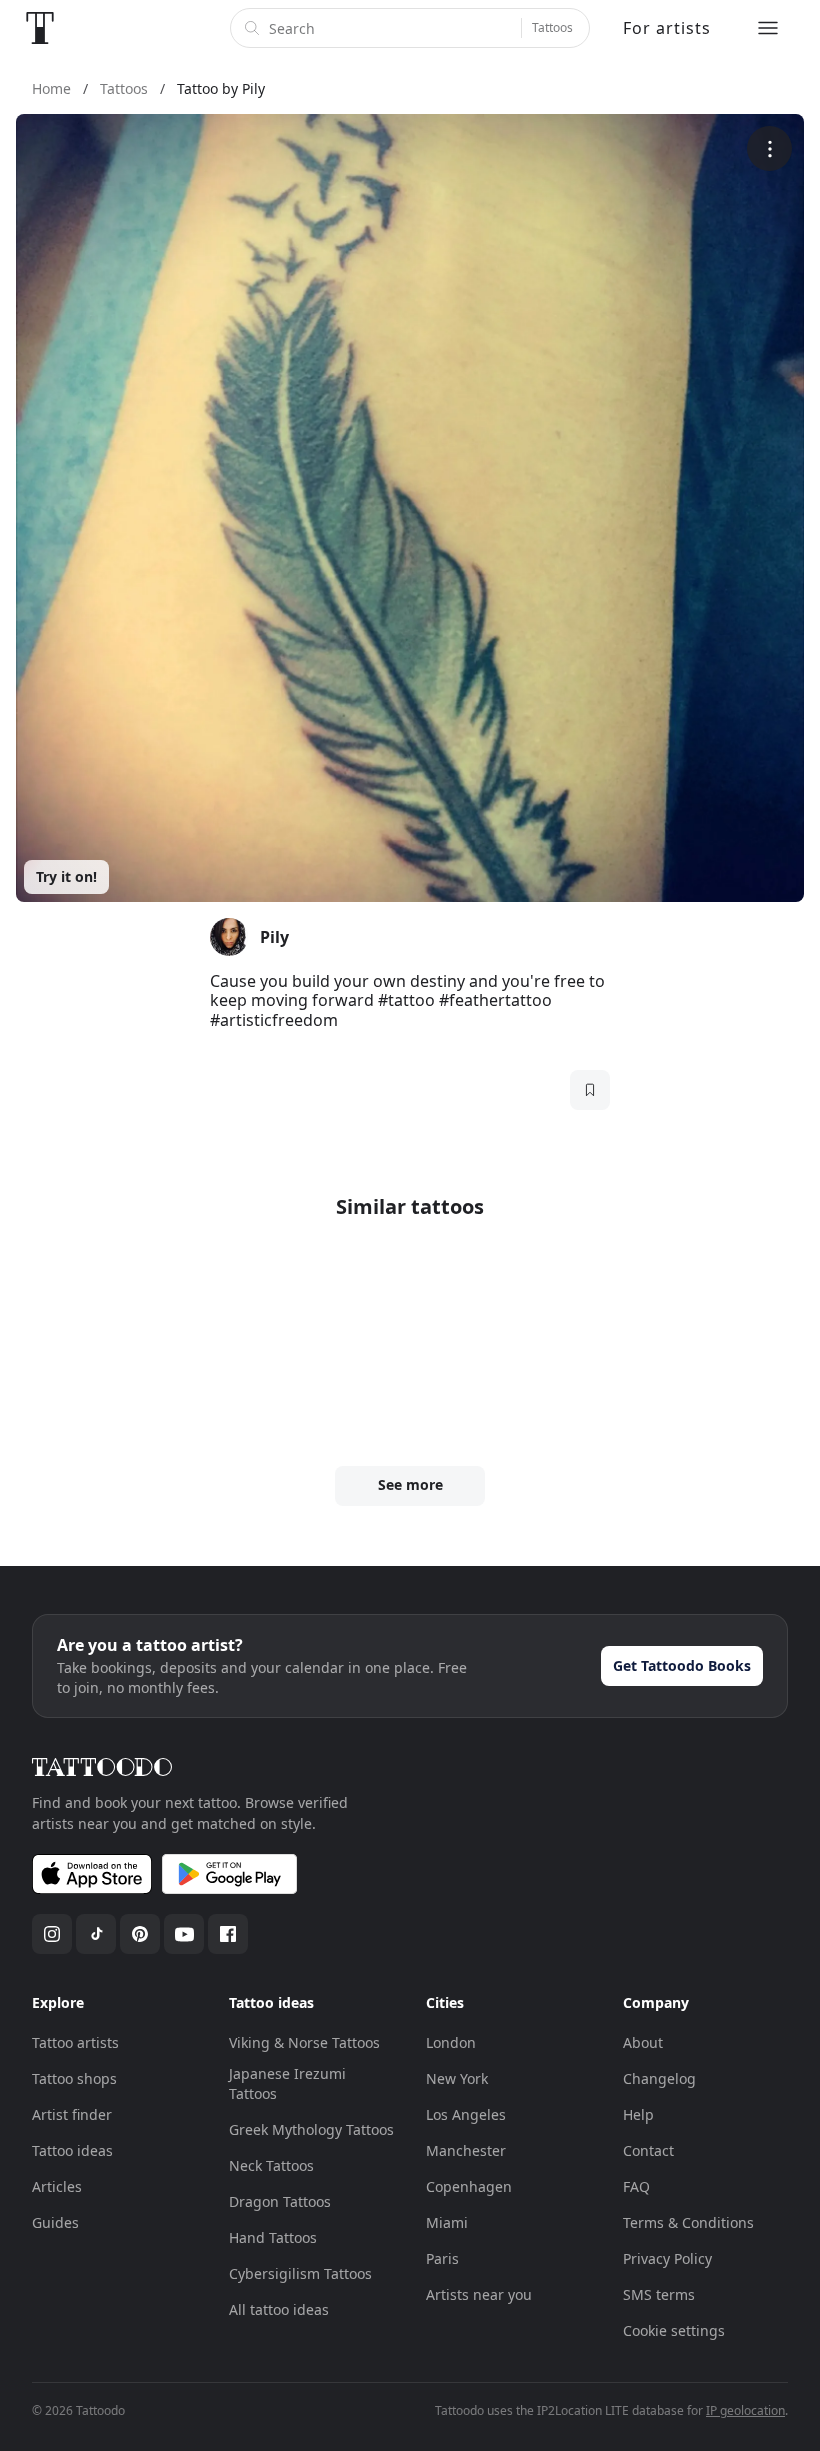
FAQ (636, 2186)
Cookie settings (674, 2330)
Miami (447, 2222)
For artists (667, 28)
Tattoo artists (75, 2042)
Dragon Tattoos (280, 2201)
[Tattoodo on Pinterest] (140, 1934)
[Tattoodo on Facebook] (228, 1934)
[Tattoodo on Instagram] (52, 1934)
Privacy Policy (667, 2258)
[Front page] (40, 28)
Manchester (466, 2150)
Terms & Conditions (688, 2222)
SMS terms (659, 2294)
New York (457, 2078)
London (451, 2042)
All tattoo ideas (279, 2309)
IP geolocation (745, 2410)
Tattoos (552, 27)
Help (638, 2114)
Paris (442, 2258)
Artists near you (479, 2294)
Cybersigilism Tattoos (300, 2273)
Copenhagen (469, 2186)
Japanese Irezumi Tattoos (287, 2083)
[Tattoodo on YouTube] (184, 1934)
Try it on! (66, 876)
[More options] (769, 148)
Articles (57, 2186)
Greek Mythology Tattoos (311, 2129)
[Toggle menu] (768, 28)
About (643, 2042)
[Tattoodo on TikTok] (96, 1934)
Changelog (659, 2078)
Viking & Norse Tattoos (304, 2042)
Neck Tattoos (271, 2165)
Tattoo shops (74, 2078)
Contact (648, 2150)
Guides (55, 2222)
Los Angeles (466, 2114)
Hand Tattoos (273, 2237)
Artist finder (72, 2114)
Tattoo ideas (72, 2150)
